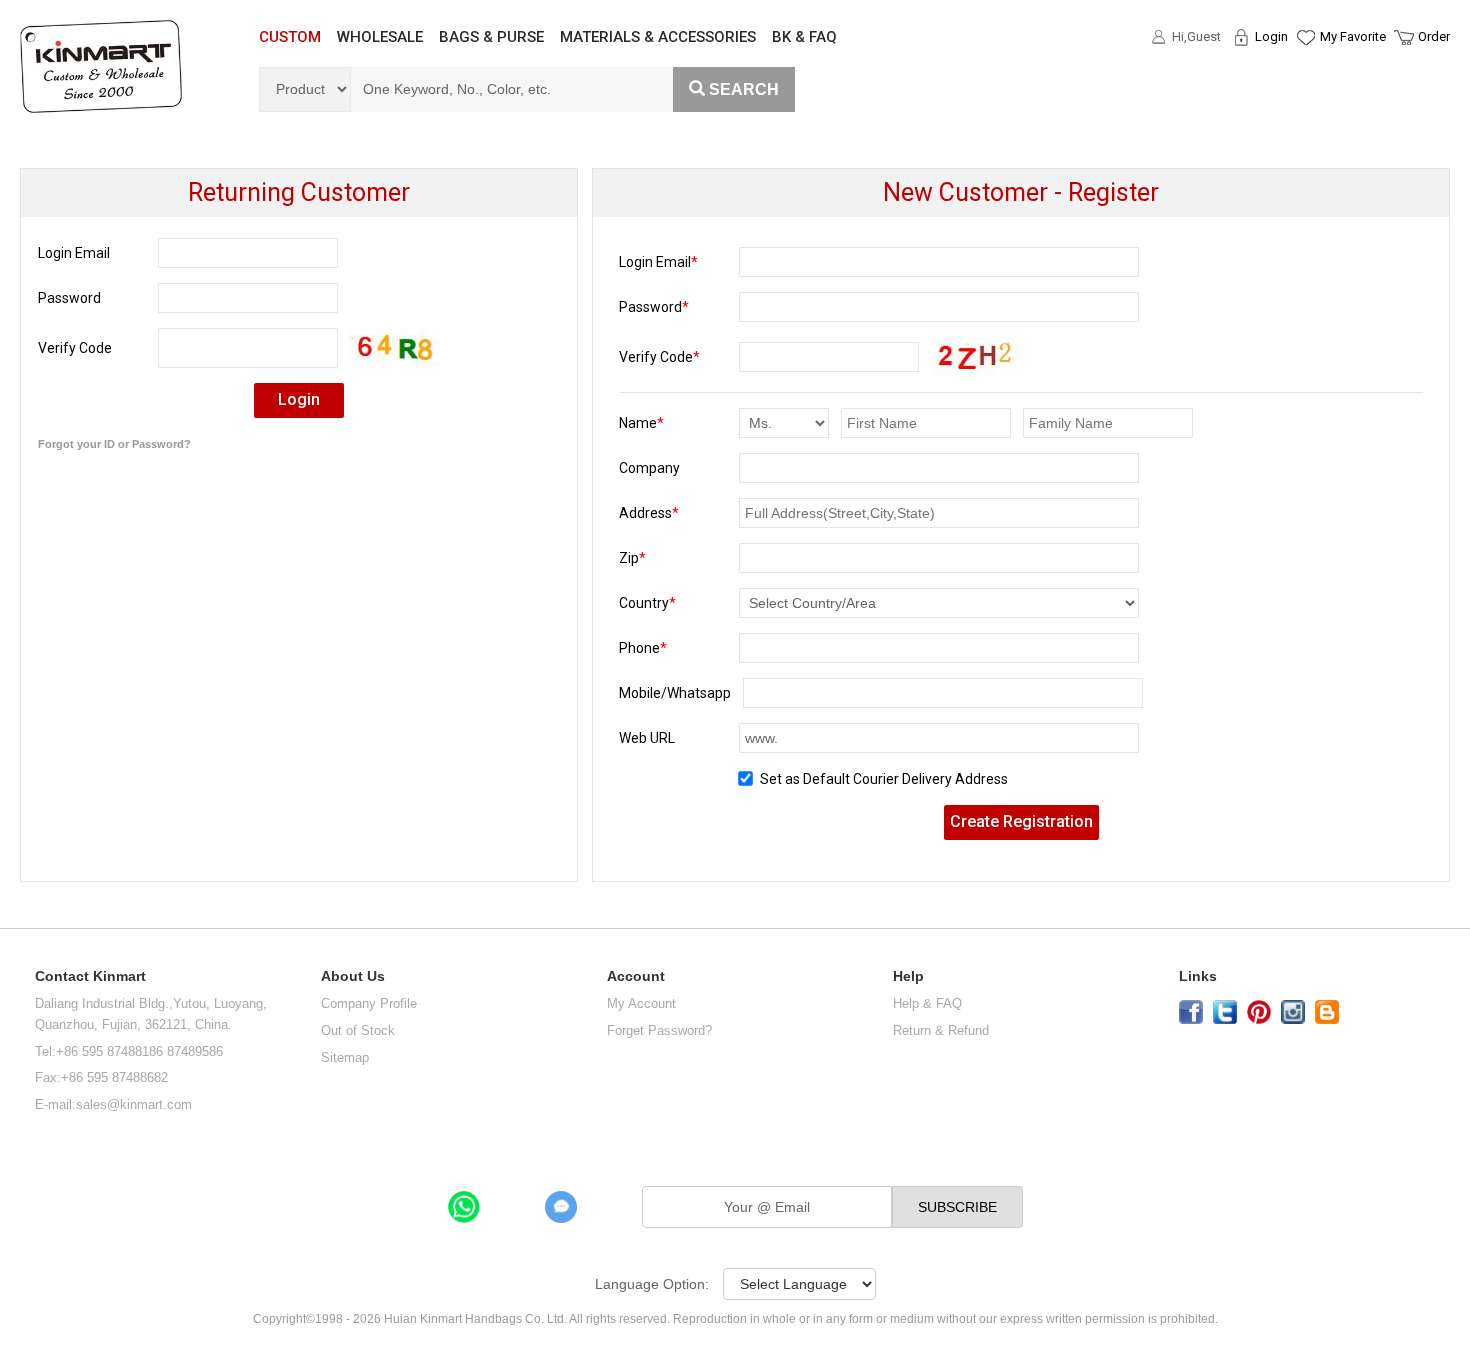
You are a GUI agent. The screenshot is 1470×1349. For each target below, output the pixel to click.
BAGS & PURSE (491, 37)
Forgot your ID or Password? (114, 444)
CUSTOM (290, 37)
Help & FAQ (927, 1003)
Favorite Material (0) (1304, 101)
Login (1271, 36)
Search (744, 89)
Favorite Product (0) (1304, 73)
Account (636, 976)
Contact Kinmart (90, 976)
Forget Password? (659, 1030)
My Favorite (1353, 36)
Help (908, 976)
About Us (353, 976)
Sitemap (345, 1057)
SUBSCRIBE (957, 1207)
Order (1434, 36)
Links (1198, 976)
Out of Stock (358, 1030)
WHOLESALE (380, 37)
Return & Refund (941, 1030)
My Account (641, 1003)
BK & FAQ (804, 37)
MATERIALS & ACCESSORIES (658, 37)
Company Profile (369, 1003)
